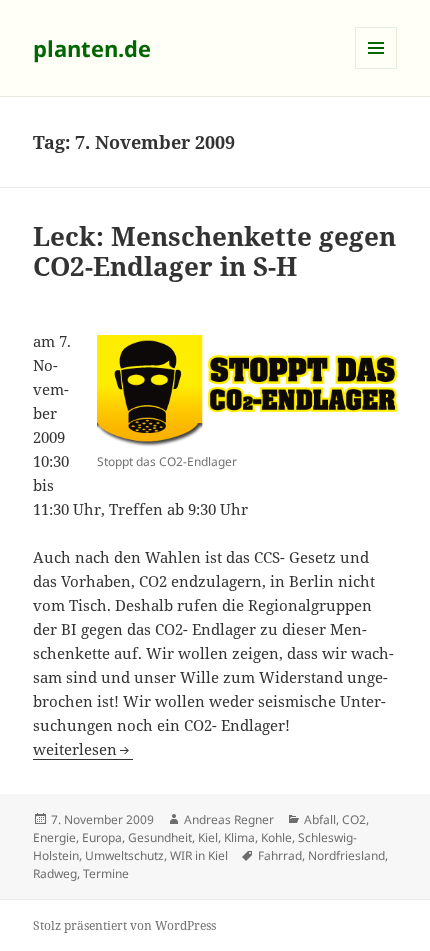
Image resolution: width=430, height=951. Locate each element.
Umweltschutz (124, 855)
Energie (54, 837)
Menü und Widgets (376, 68)
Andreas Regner (229, 819)
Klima (239, 837)
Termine (106, 873)
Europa (102, 837)
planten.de (92, 48)
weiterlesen (83, 749)
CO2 (354, 819)
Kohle (276, 837)
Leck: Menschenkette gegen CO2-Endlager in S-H (214, 251)
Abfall (320, 819)
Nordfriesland (346, 855)
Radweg (55, 873)
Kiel (208, 837)
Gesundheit (160, 837)
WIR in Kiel (199, 855)
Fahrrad (280, 855)
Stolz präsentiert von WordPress (124, 925)
